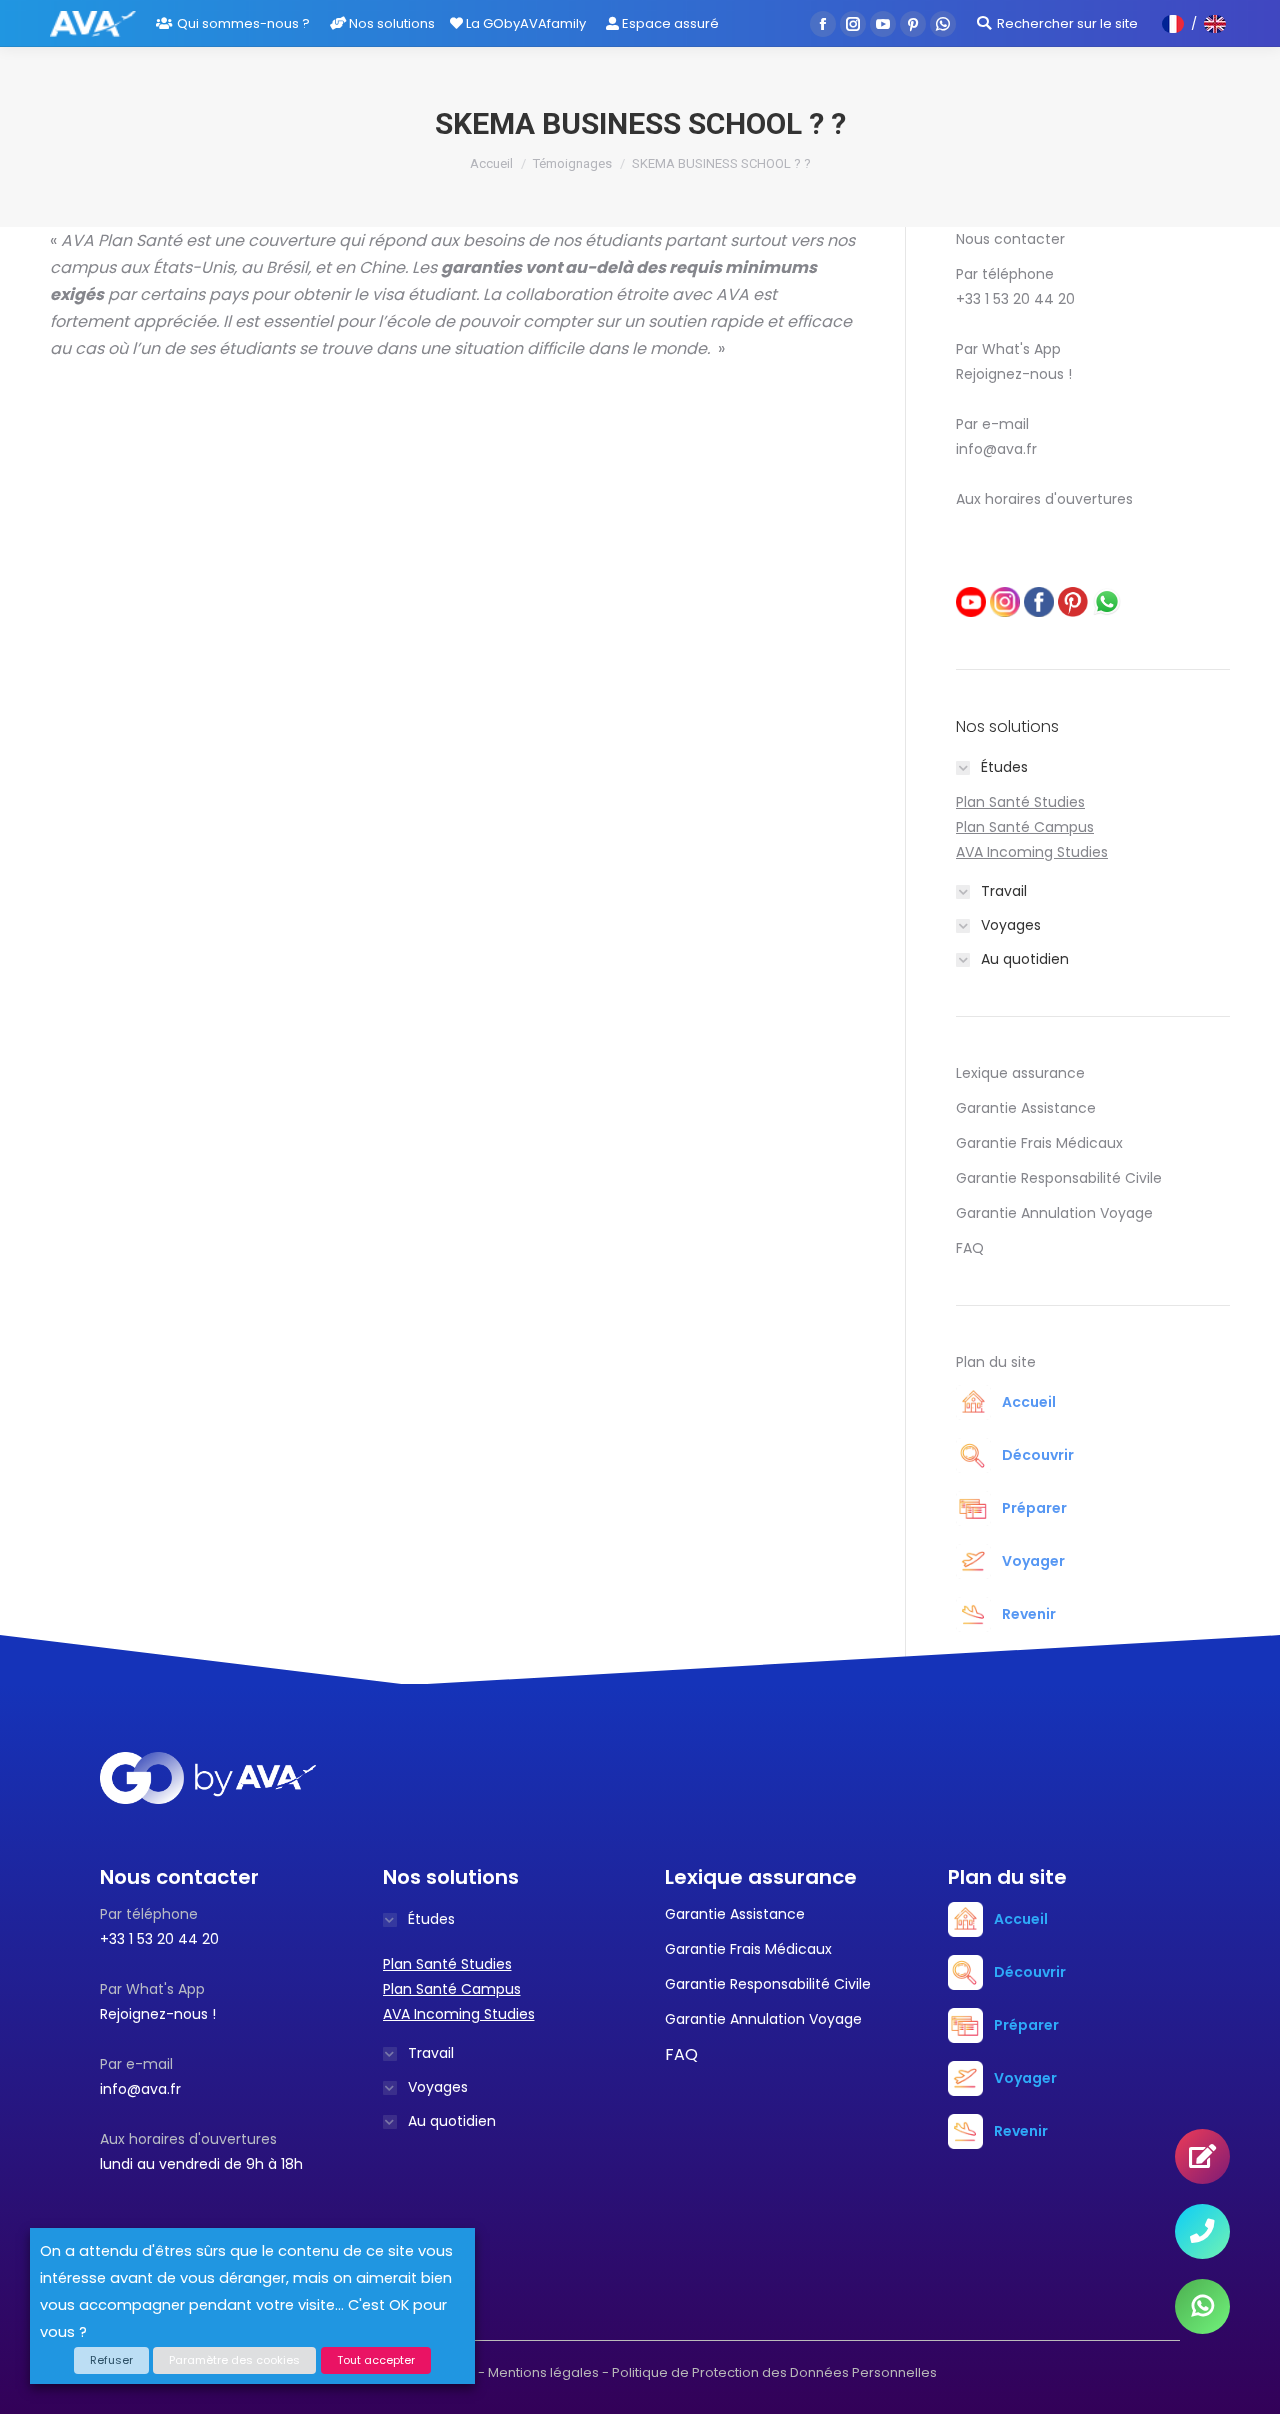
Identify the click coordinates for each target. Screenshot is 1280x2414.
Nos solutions (390, 23)
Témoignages (572, 163)
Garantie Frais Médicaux (1039, 1143)
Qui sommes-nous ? (243, 23)
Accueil (491, 163)
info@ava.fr (996, 449)
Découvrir (1038, 1455)
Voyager (1033, 1561)
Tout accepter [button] (376, 2360)
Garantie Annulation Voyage (1054, 1213)
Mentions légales (543, 2372)
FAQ (970, 1248)
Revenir (1029, 1614)
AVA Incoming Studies (1032, 852)
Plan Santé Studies (1020, 802)
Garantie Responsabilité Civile (1059, 1178)
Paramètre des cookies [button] (234, 2360)
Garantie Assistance (1026, 1108)
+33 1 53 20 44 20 (1015, 299)
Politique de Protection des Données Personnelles (774, 2372)
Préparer (1034, 1508)
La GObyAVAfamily (524, 23)
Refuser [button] (111, 2360)
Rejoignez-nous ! (1014, 374)
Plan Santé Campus (1025, 827)
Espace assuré (669, 23)
